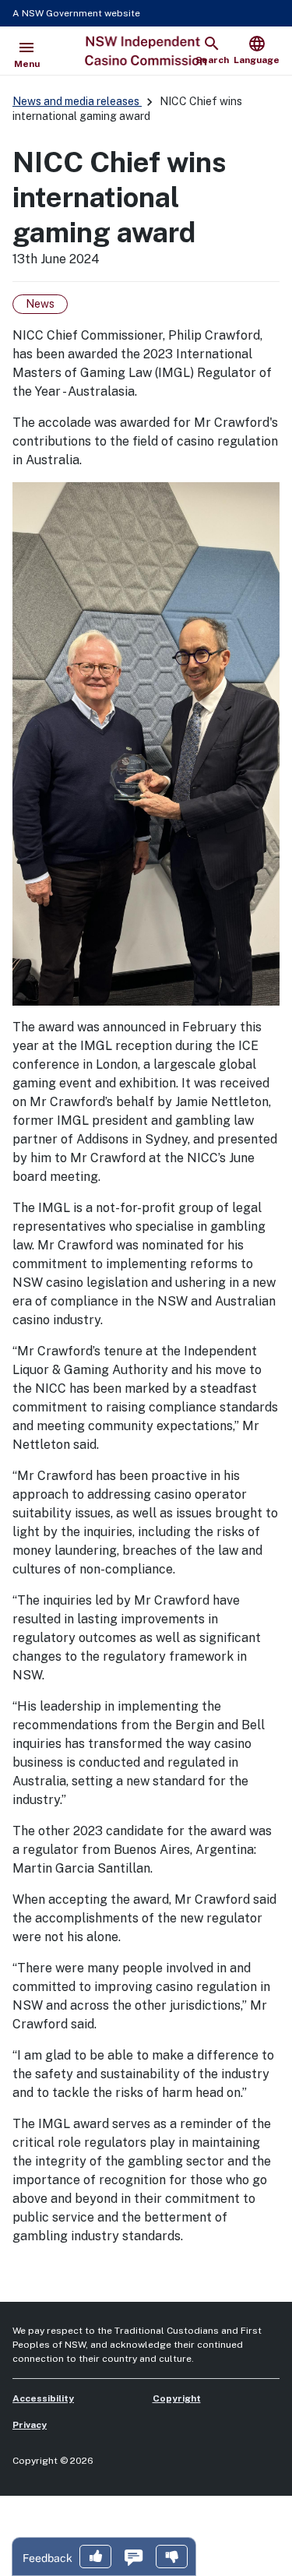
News (40, 304)
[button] (95, 2558)
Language (257, 50)
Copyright (177, 2398)
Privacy (30, 2425)
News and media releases (77, 101)
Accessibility (43, 2398)
